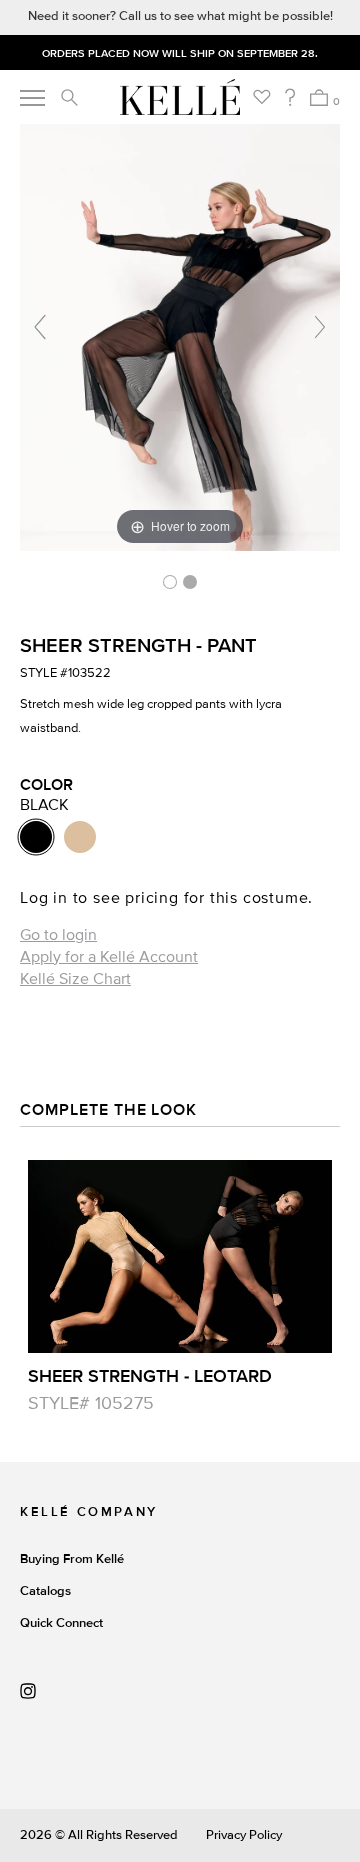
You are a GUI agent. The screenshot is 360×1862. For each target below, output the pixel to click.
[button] (69, 97)
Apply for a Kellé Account (109, 957)
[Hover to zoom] (180, 336)
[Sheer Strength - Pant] (190, 582)
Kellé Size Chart (75, 979)
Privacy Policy (244, 1835)
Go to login (58, 935)
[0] (318, 97)
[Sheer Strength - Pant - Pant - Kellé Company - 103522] (170, 582)
